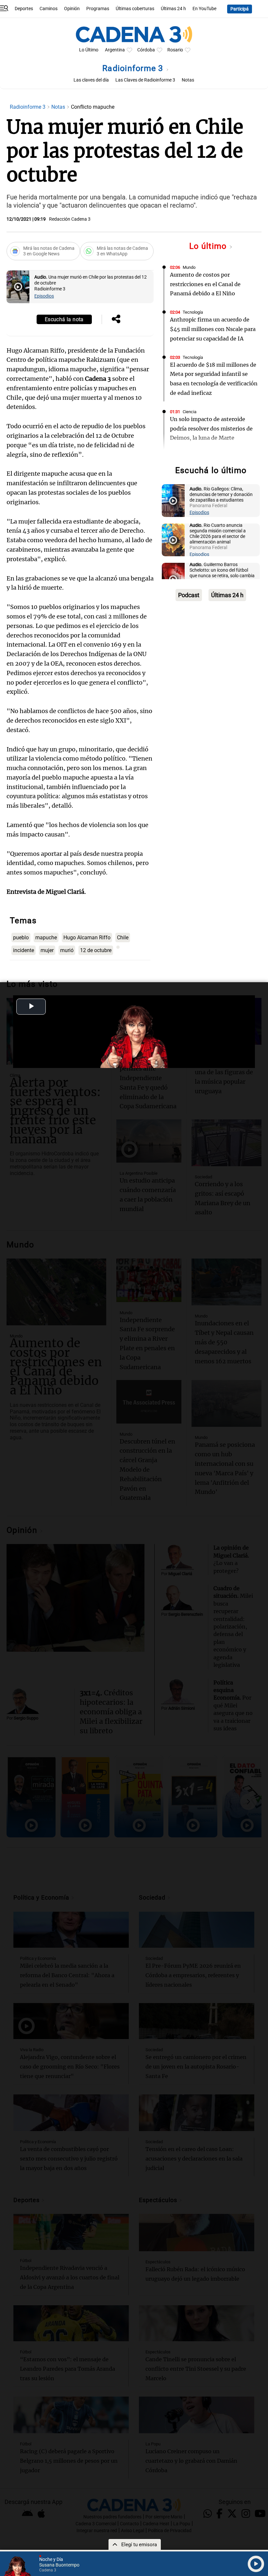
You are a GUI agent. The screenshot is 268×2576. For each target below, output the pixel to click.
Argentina (115, 50)
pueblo (21, 938)
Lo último (209, 246)
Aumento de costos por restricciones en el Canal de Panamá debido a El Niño (205, 284)
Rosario (175, 50)
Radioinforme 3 (134, 68)
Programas (98, 9)
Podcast (189, 595)
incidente (24, 950)
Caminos (49, 9)
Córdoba (146, 50)
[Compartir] (116, 320)
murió (67, 950)
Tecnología (193, 312)
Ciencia (190, 412)
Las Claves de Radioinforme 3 (145, 80)
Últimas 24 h (173, 9)
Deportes (24, 9)
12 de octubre (96, 950)
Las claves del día (91, 80)
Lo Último (89, 50)
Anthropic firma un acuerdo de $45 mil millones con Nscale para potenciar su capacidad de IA (213, 329)
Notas (188, 80)
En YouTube (204, 9)
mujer (47, 950)
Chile (123, 938)
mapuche (46, 938)
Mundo (189, 267)
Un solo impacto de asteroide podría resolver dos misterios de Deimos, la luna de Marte (211, 429)
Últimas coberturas (135, 9)
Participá (240, 9)
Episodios (44, 296)
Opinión (72, 9)
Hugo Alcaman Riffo (87, 938)
